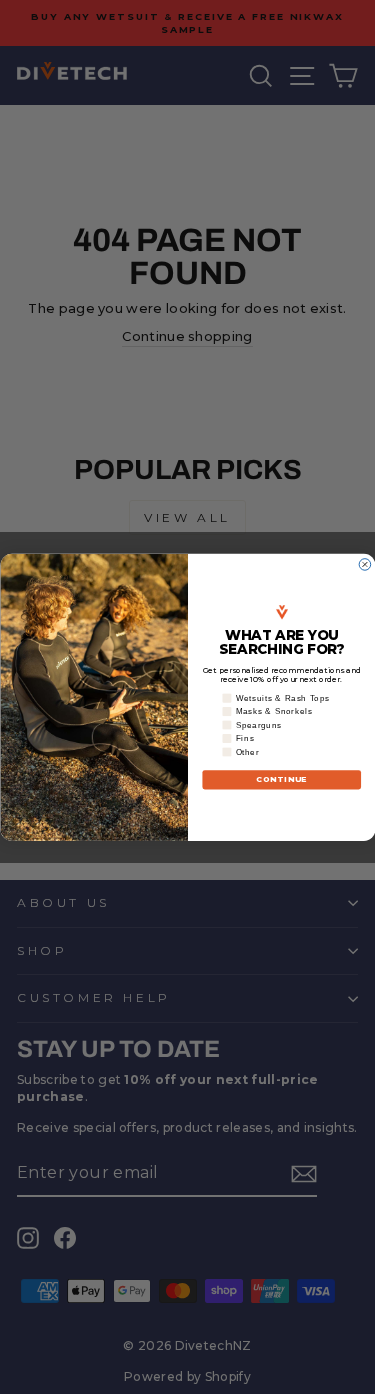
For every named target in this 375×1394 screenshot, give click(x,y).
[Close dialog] (365, 564)
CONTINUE (281, 779)
